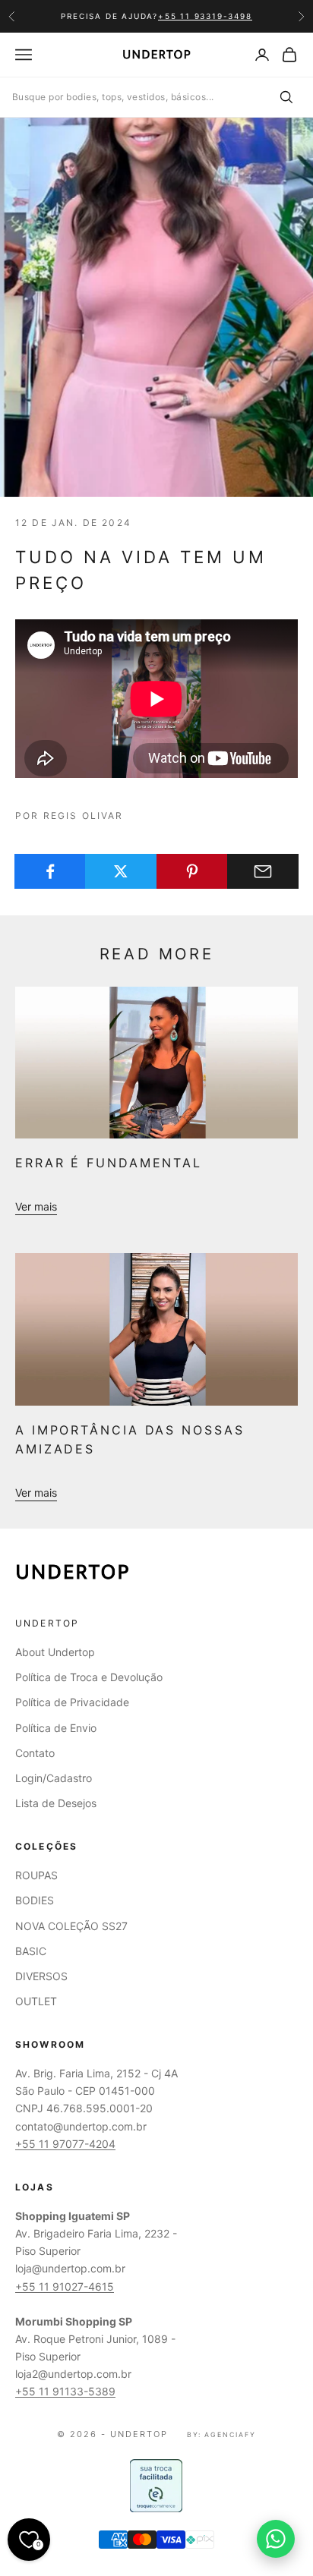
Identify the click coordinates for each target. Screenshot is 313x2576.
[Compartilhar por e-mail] (263, 871)
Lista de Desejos (56, 1803)
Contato (35, 1753)
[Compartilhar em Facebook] (50, 871)
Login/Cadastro (54, 1778)
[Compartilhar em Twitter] (121, 871)
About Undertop (55, 1652)
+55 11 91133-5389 (65, 2391)
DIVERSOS (41, 1976)
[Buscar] (286, 97)
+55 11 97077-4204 (65, 2144)
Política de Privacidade (72, 1702)
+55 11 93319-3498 (205, 16)
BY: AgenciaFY (221, 2434)
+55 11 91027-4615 (65, 2286)
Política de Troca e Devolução (89, 1677)
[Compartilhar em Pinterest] (192, 871)
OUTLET (36, 2001)
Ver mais (36, 1206)
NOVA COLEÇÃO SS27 (71, 1926)
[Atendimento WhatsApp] (276, 2539)
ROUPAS (36, 1875)
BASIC (31, 1951)
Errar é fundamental (109, 1163)
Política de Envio (56, 1728)
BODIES (35, 1900)
